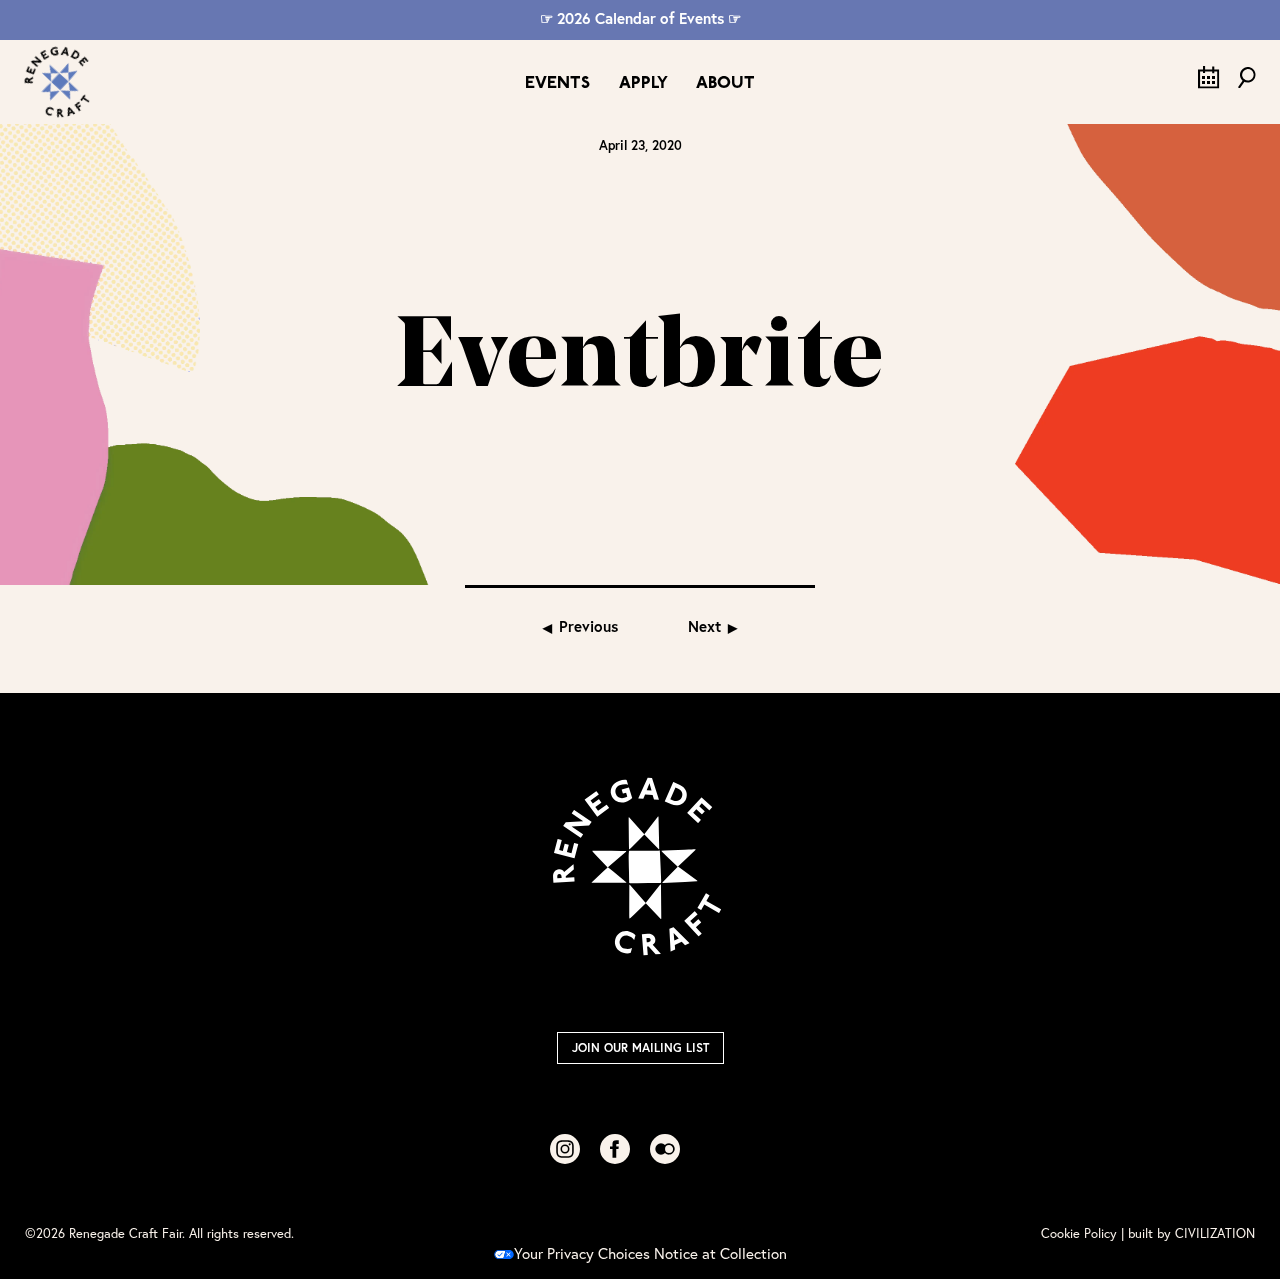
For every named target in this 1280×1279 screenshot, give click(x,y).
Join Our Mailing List (640, 1047)
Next (704, 626)
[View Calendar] (1209, 83)
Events (557, 83)
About (725, 83)
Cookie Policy (1079, 1233)
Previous (588, 626)
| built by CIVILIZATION (1188, 1233)
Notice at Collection (720, 1253)
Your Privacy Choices (582, 1253)
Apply (643, 83)
